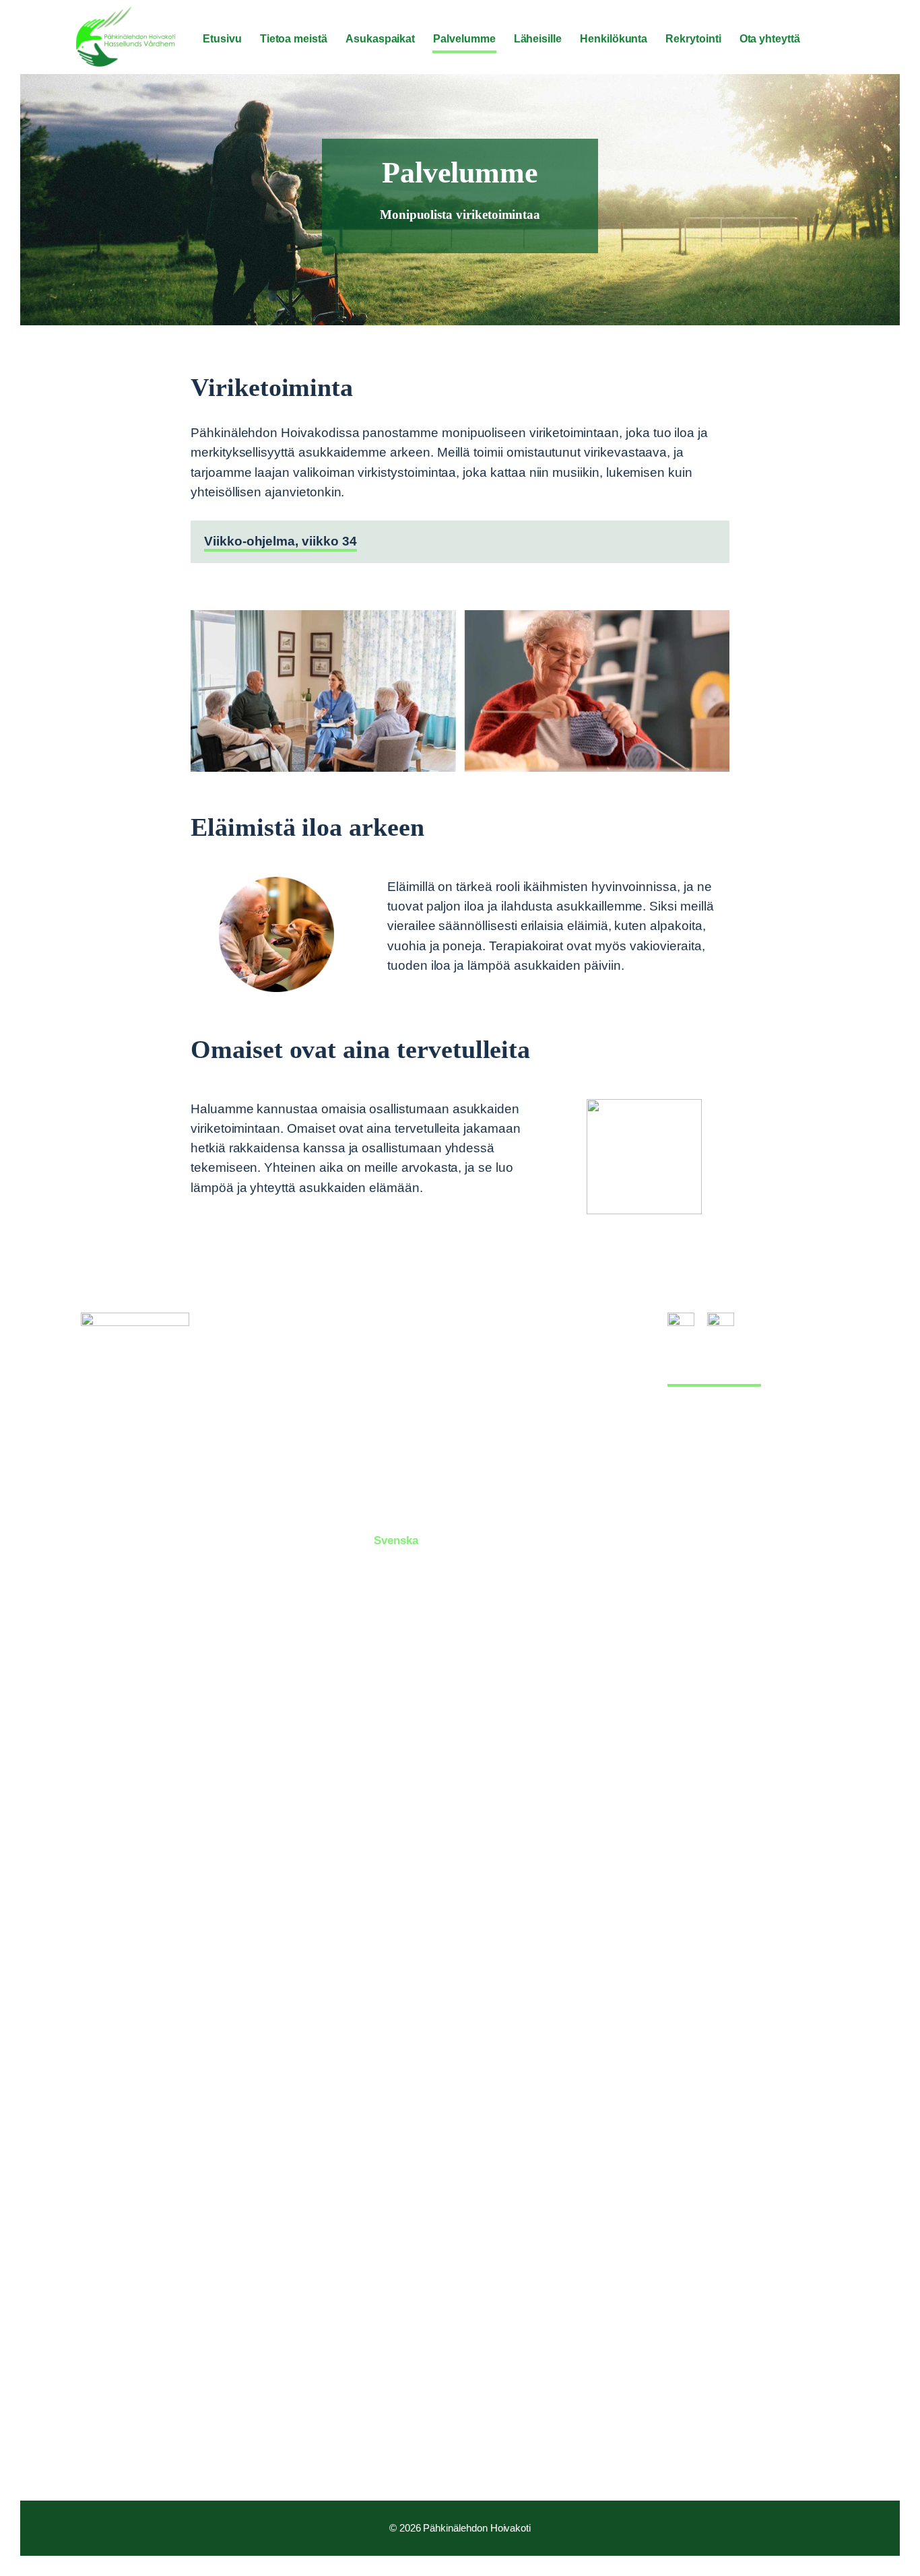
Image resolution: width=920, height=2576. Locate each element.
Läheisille (399, 1443)
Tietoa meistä (409, 1345)
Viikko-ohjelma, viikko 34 (281, 541)
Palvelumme (406, 1419)
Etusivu (394, 1321)
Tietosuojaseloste (714, 1377)
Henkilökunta (408, 1467)
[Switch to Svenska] (836, 40)
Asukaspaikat (409, 1370)
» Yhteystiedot (119, 2451)
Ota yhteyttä (406, 1516)
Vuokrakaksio (409, 1394)
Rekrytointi (403, 1491)
